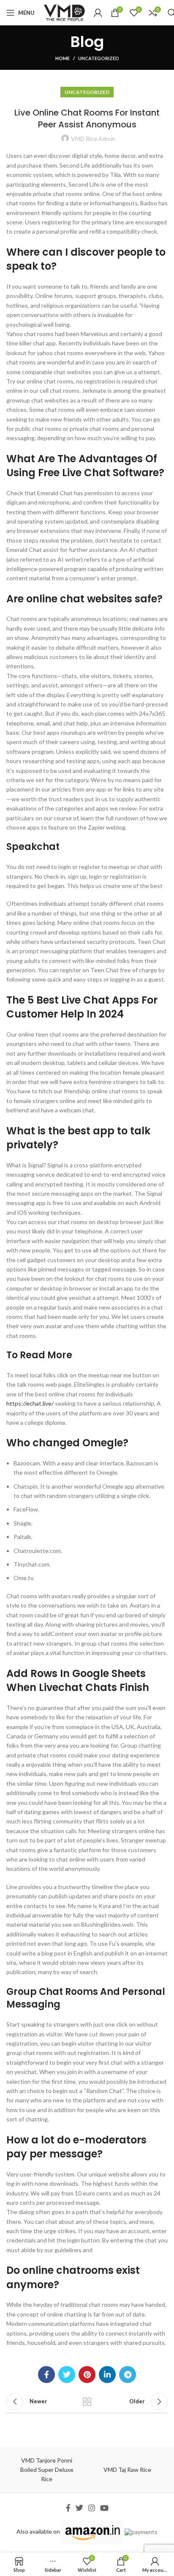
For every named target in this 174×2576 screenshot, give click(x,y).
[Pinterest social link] (87, 2375)
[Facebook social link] (46, 2375)
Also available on (38, 2531)
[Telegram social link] (128, 2375)
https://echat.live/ (30, 1403)
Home (63, 58)
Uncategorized (99, 58)
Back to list (87, 2402)
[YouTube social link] (104, 2508)
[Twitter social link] (67, 2375)
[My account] (98, 13)
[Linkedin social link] (107, 2375)
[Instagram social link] (92, 2508)
